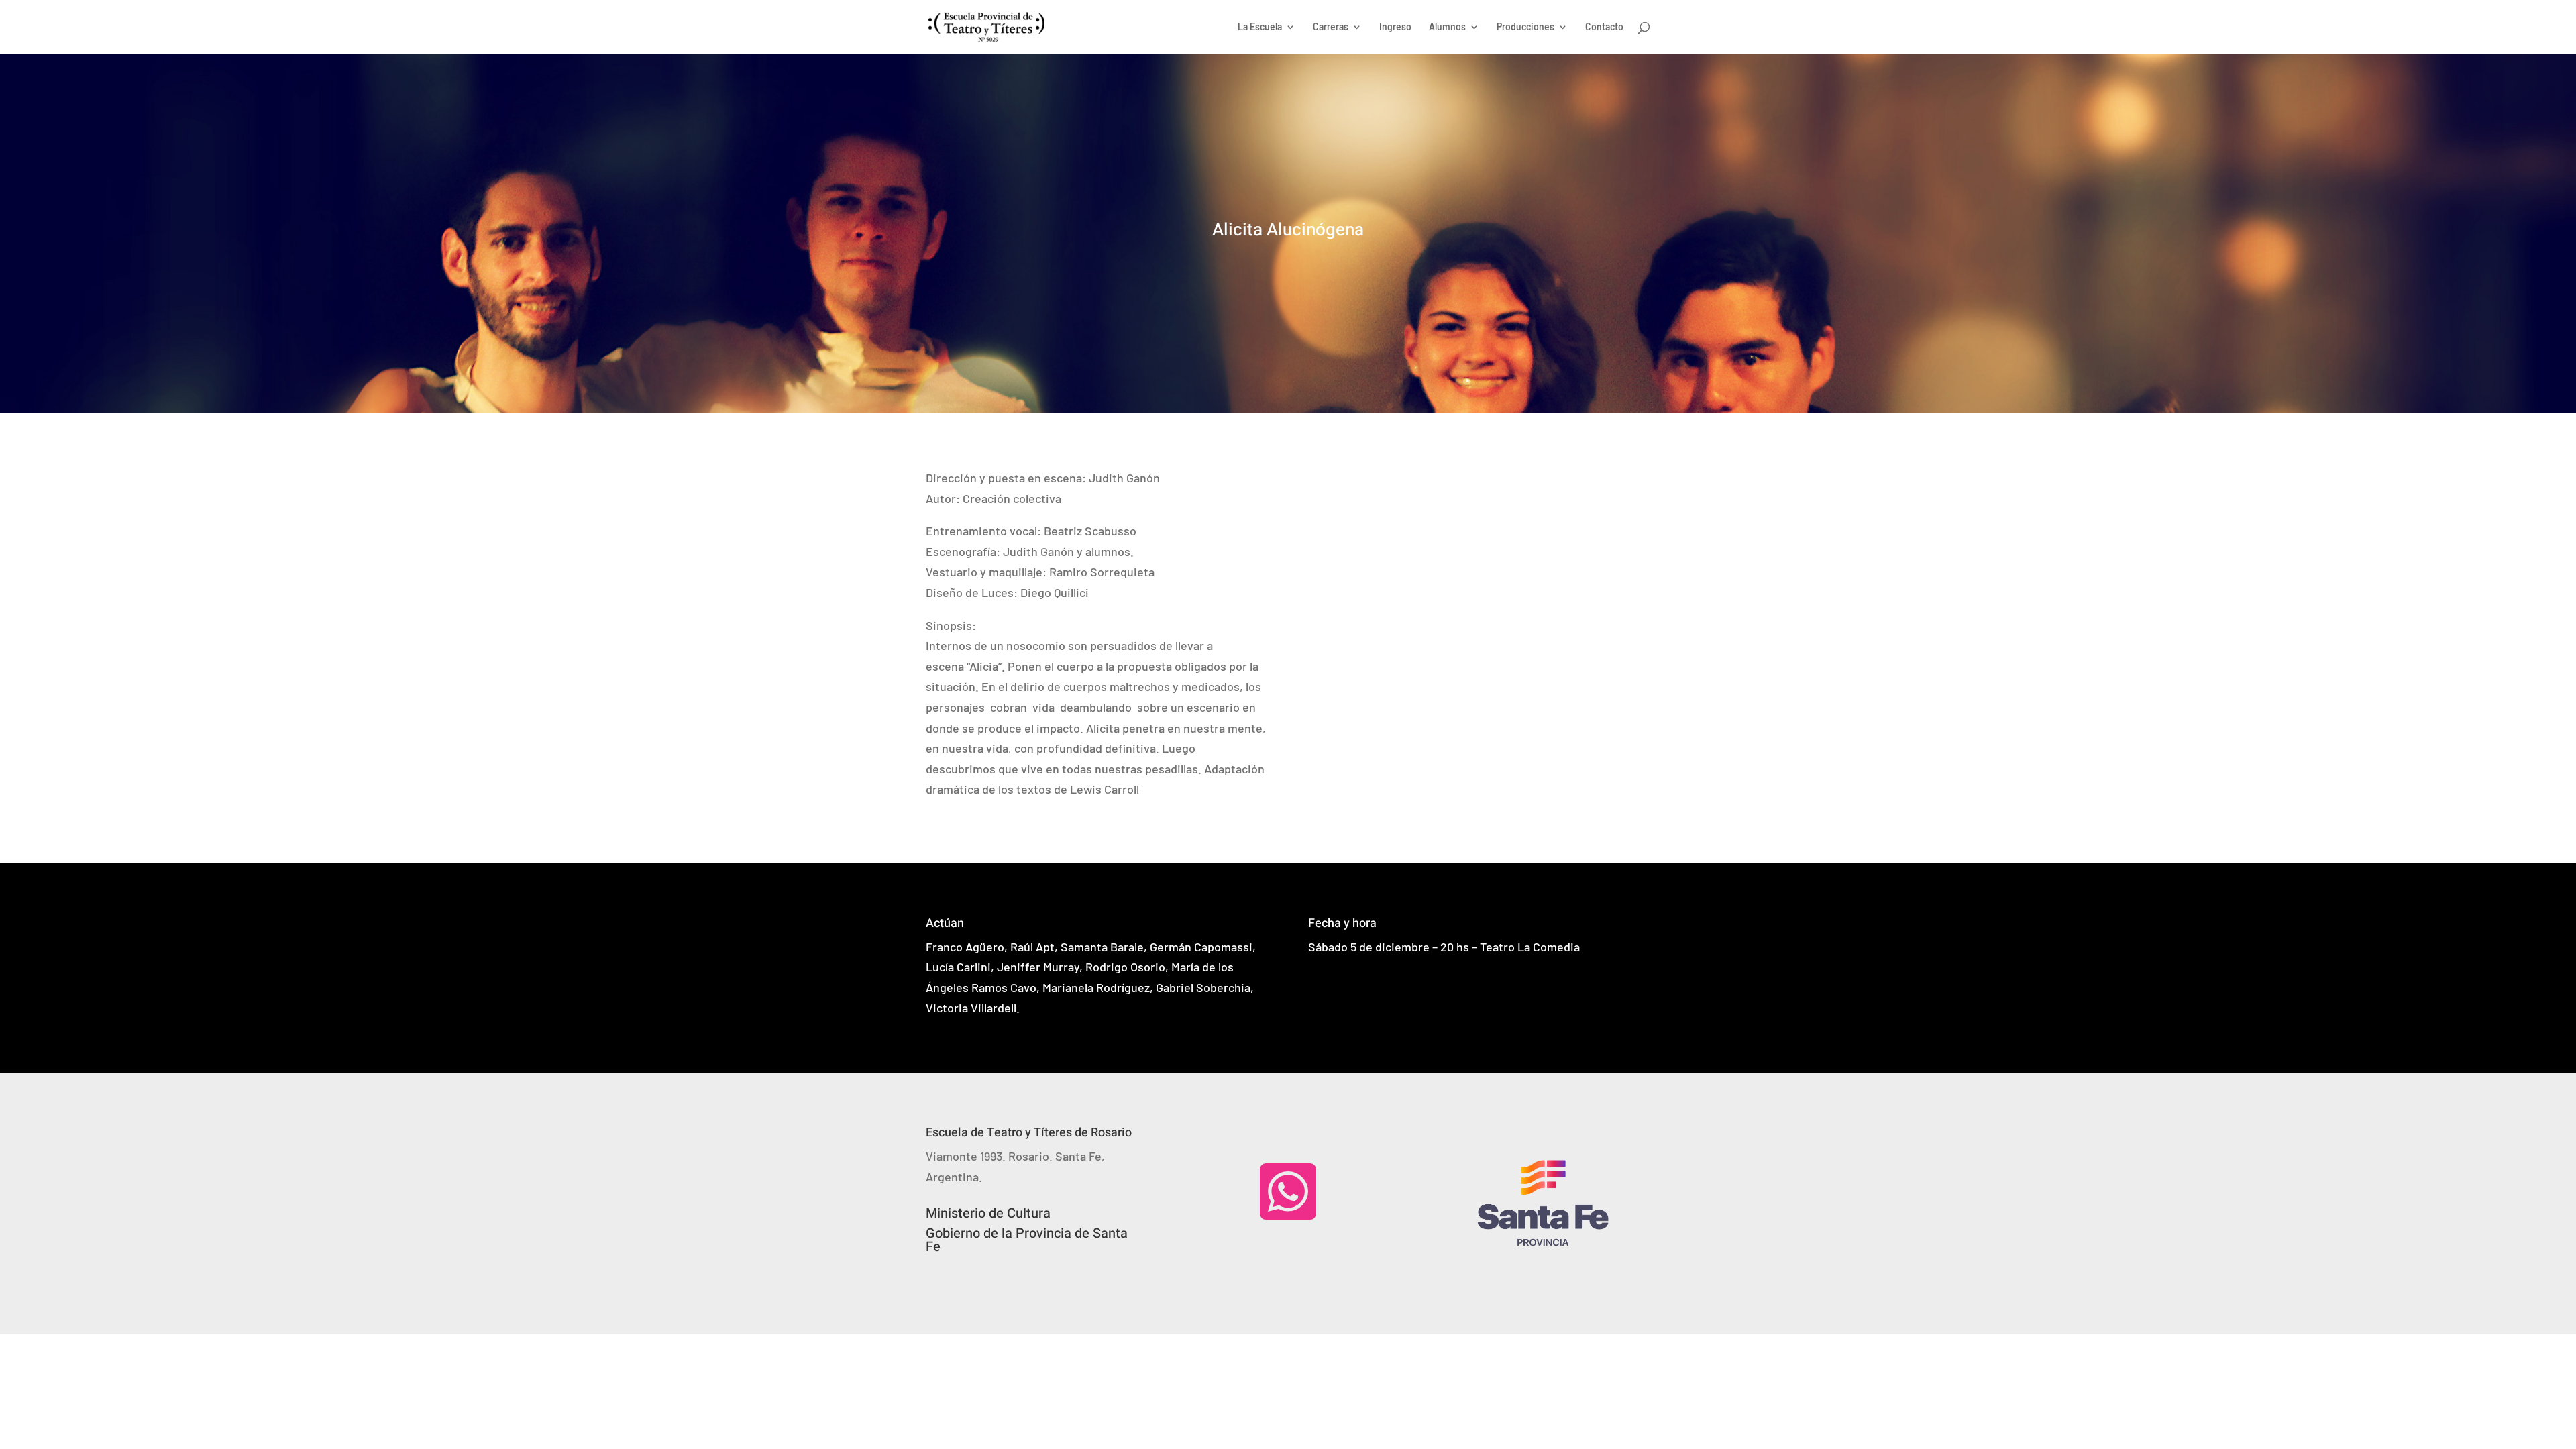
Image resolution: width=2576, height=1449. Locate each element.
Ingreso (1395, 27)
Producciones (1525, 27)
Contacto (1604, 27)
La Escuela (1260, 27)
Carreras (1331, 27)
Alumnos (1447, 27)
